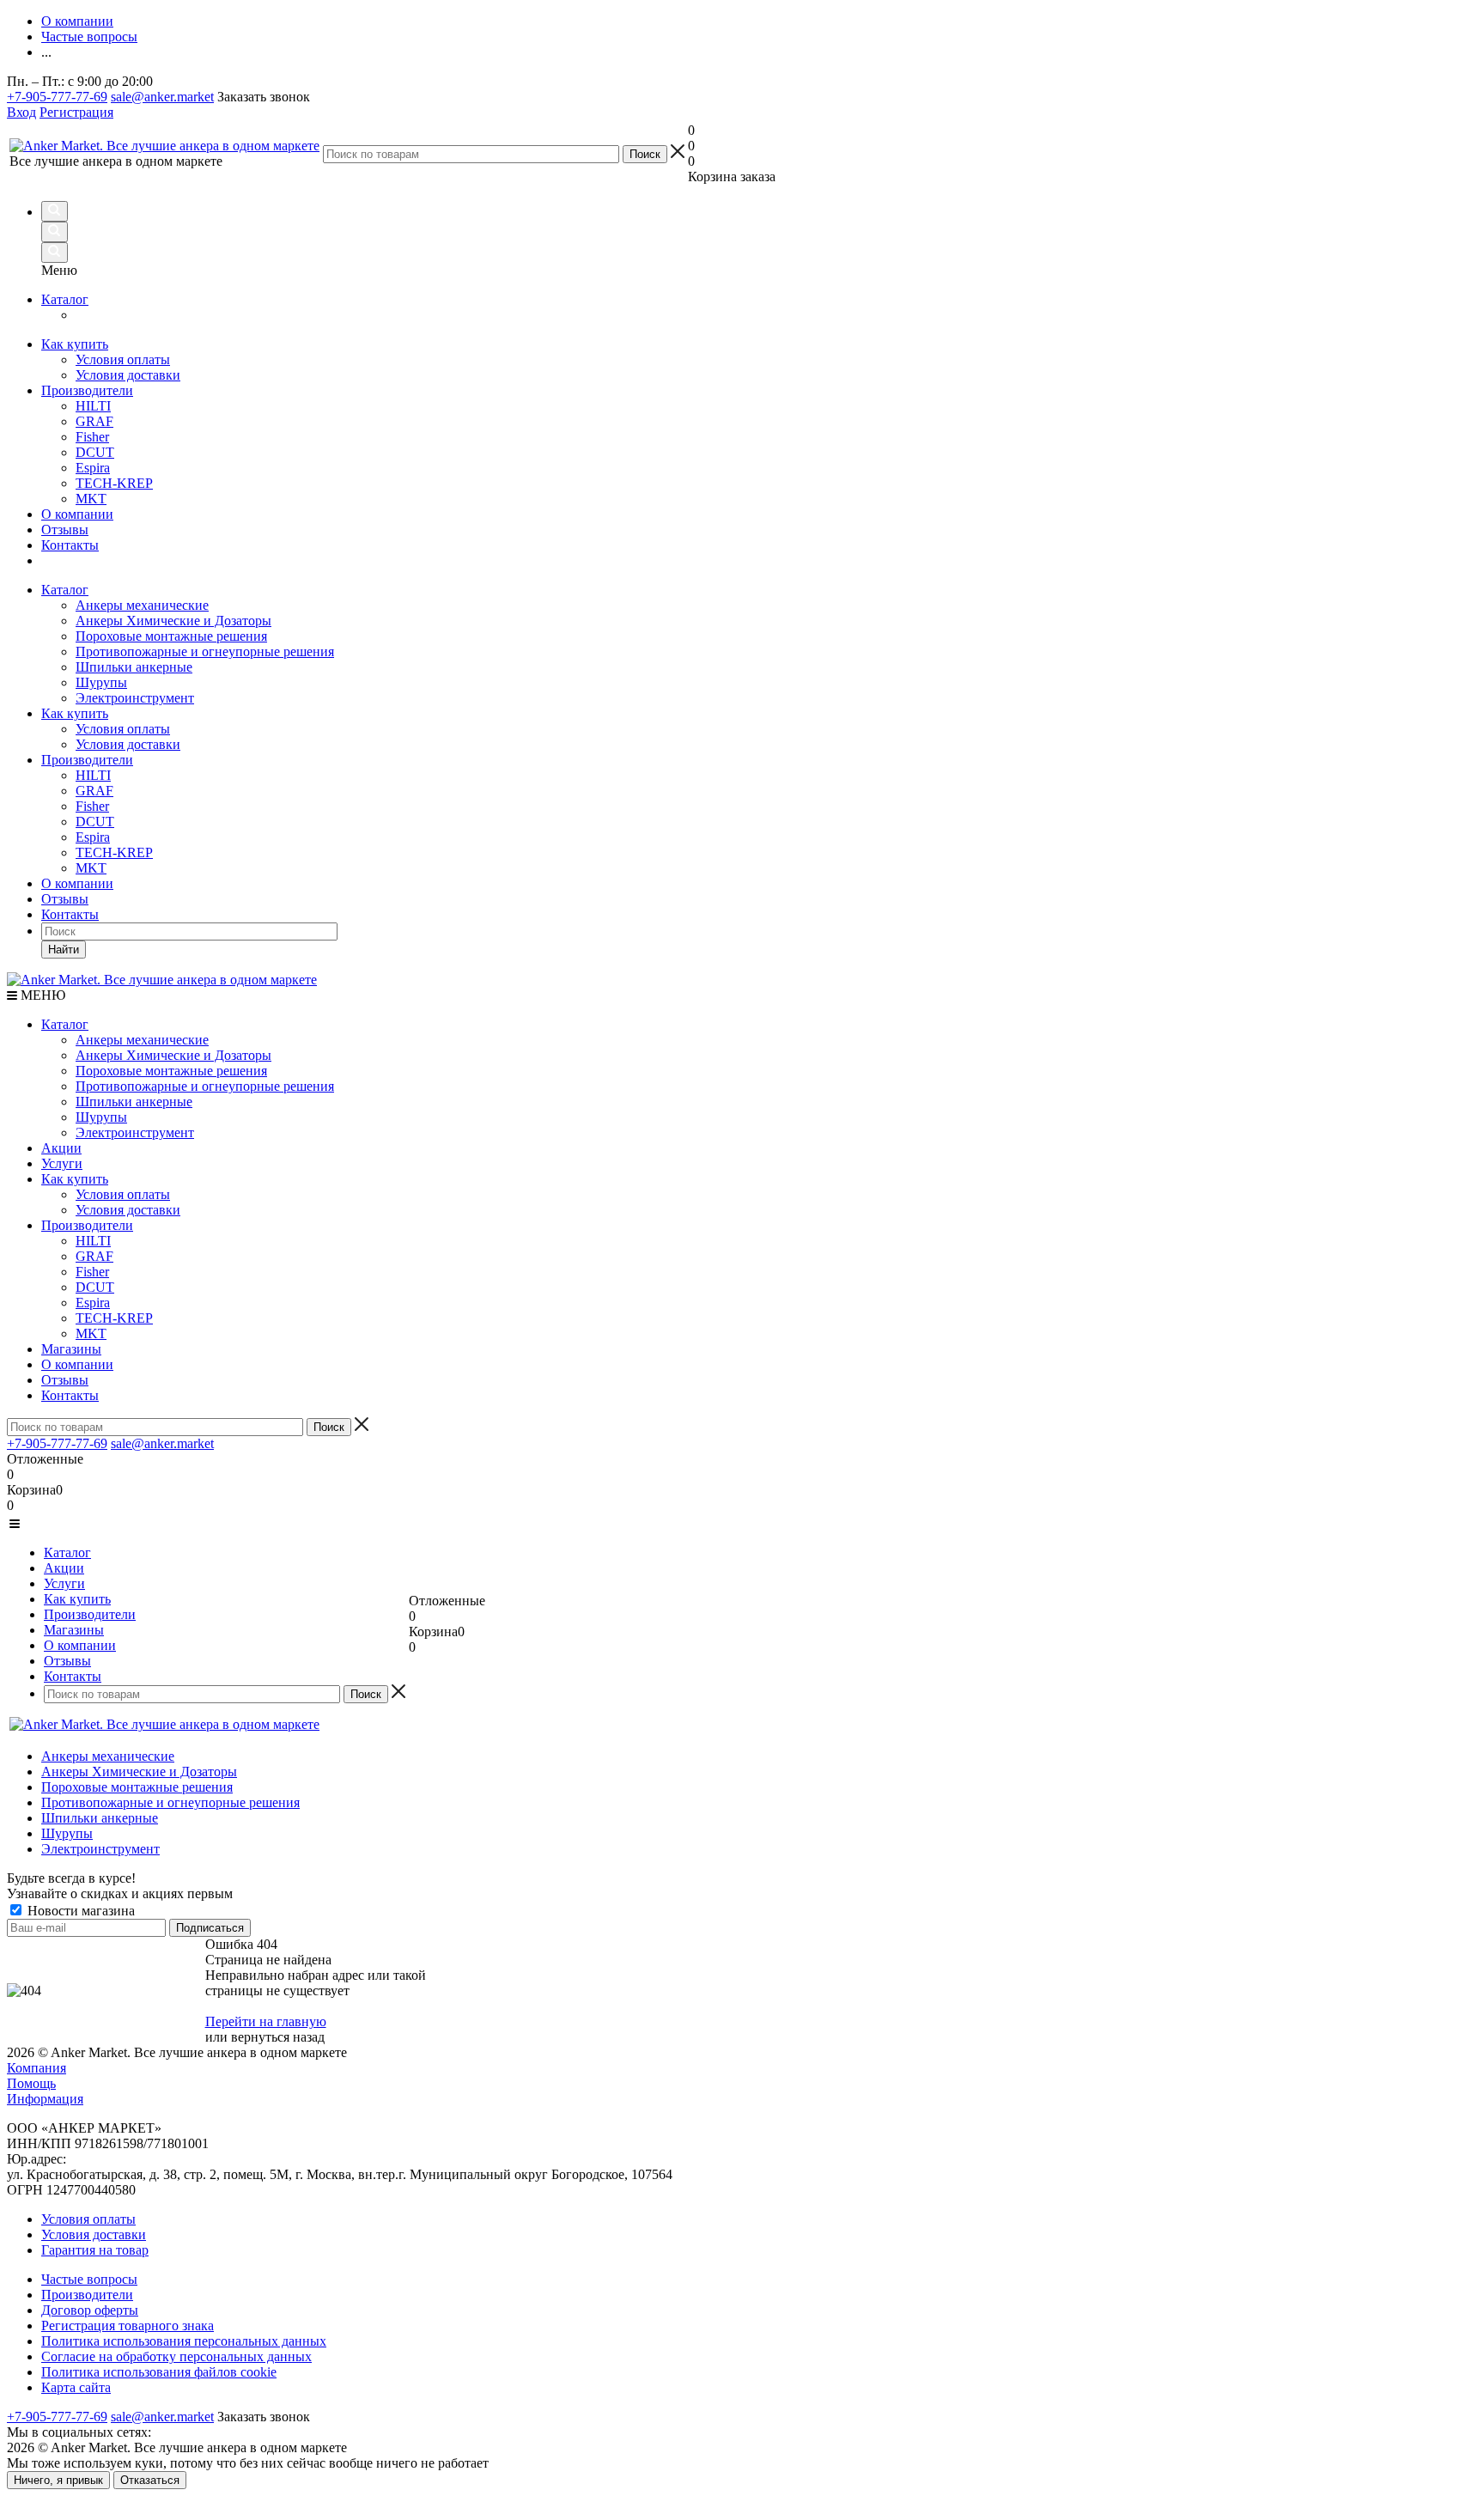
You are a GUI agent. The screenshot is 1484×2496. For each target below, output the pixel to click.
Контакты (70, 914)
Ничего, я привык (58, 2480)
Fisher (92, 806)
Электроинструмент (135, 698)
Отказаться (150, 2480)
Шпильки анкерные (134, 667)
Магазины (71, 1349)
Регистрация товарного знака (128, 2326)
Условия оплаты (123, 729)
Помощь (31, 2083)
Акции (61, 1148)
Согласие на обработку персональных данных (176, 2356)
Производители (87, 760)
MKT (91, 868)
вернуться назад (278, 2037)
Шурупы (101, 682)
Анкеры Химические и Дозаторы (173, 621)
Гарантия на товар (95, 2250)
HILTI (93, 775)
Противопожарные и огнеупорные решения (205, 651)
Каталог (65, 590)
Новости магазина (79, 1911)
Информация (45, 2099)
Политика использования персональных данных (184, 2341)
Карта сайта (76, 2387)
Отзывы (65, 899)
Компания (36, 2068)
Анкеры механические (142, 605)
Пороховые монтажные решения (171, 636)
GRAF (94, 791)
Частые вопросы (89, 2279)
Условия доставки (128, 744)
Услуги (62, 1163)
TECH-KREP (114, 852)
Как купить (75, 713)
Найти (64, 950)
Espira (93, 837)
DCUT (95, 822)
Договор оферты (90, 2310)
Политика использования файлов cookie (159, 2372)
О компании (77, 883)
